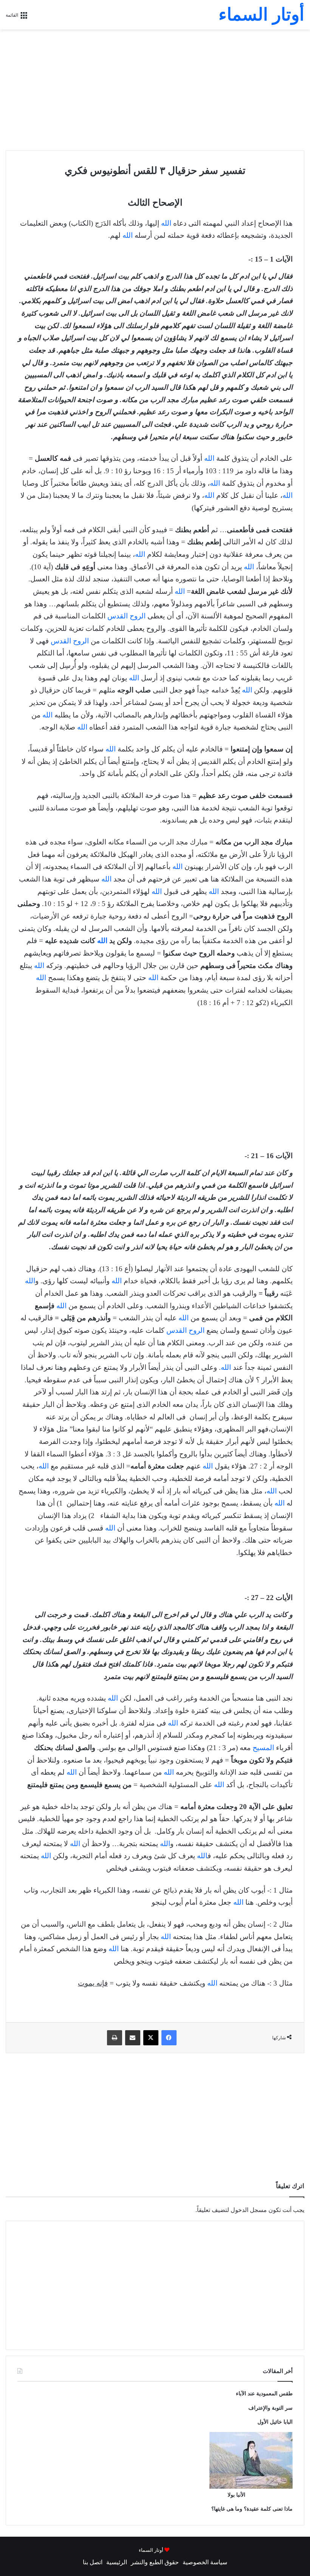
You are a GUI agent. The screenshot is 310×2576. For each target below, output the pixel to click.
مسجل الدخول (249, 2210)
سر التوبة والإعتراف (270, 2408)
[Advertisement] (155, 90)
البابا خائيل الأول (275, 2422)
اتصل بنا (93, 2562)
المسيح (263, 1748)
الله (166, 223)
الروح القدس (126, 616)
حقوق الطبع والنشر (155, 2562)
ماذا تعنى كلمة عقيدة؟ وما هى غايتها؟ (252, 2509)
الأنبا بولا (236, 2495)
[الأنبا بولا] (251, 2487)
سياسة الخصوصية (205, 2562)
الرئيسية (117, 2562)
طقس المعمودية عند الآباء (264, 2394)
